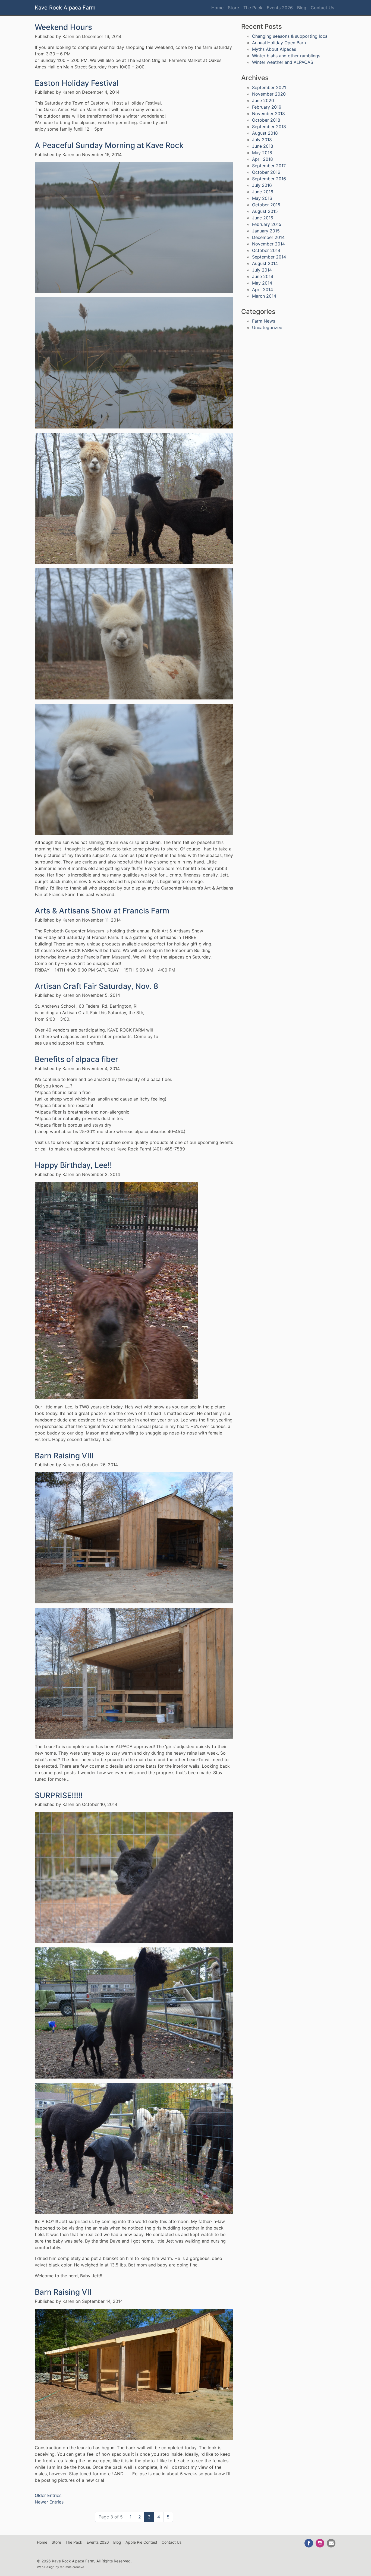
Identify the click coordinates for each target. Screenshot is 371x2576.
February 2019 (267, 107)
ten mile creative (72, 2567)
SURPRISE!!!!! (59, 1795)
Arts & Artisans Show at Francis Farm (102, 911)
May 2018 (262, 153)
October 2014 (266, 250)
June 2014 (263, 276)
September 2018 (269, 127)
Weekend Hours (63, 27)
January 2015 (266, 231)
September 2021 (269, 87)
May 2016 (262, 198)
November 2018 (268, 113)
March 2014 (264, 296)
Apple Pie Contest (141, 2542)
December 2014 (268, 237)
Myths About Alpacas (274, 49)
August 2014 (265, 263)
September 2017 (269, 166)
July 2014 (262, 270)
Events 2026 (280, 8)
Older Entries (48, 2495)
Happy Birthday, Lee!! (73, 1165)
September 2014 (269, 257)
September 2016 (269, 179)
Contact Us (322, 8)
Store (233, 8)
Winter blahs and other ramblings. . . (289, 56)
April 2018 (262, 159)
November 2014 (268, 244)
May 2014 (262, 283)
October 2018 (266, 120)
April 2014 (262, 289)
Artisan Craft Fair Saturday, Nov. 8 (97, 986)
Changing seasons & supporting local (290, 36)
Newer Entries (49, 2502)
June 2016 (263, 192)
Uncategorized (267, 327)
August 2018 (265, 133)
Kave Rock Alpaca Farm (65, 8)
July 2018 (262, 140)
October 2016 (266, 172)
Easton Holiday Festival (77, 83)
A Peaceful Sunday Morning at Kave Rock (109, 145)
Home (217, 8)
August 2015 (265, 211)
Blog (302, 8)
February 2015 (267, 224)
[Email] (331, 2543)
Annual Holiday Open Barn (279, 43)
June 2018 (263, 146)
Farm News (264, 321)
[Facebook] (309, 2543)
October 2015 (266, 205)
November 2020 (269, 94)
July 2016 (262, 185)
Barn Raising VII (63, 2292)
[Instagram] (320, 2543)
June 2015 (263, 218)
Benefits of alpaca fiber (76, 1059)
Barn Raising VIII (64, 1456)
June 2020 (263, 100)
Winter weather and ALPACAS (283, 62)
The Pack (253, 8)
